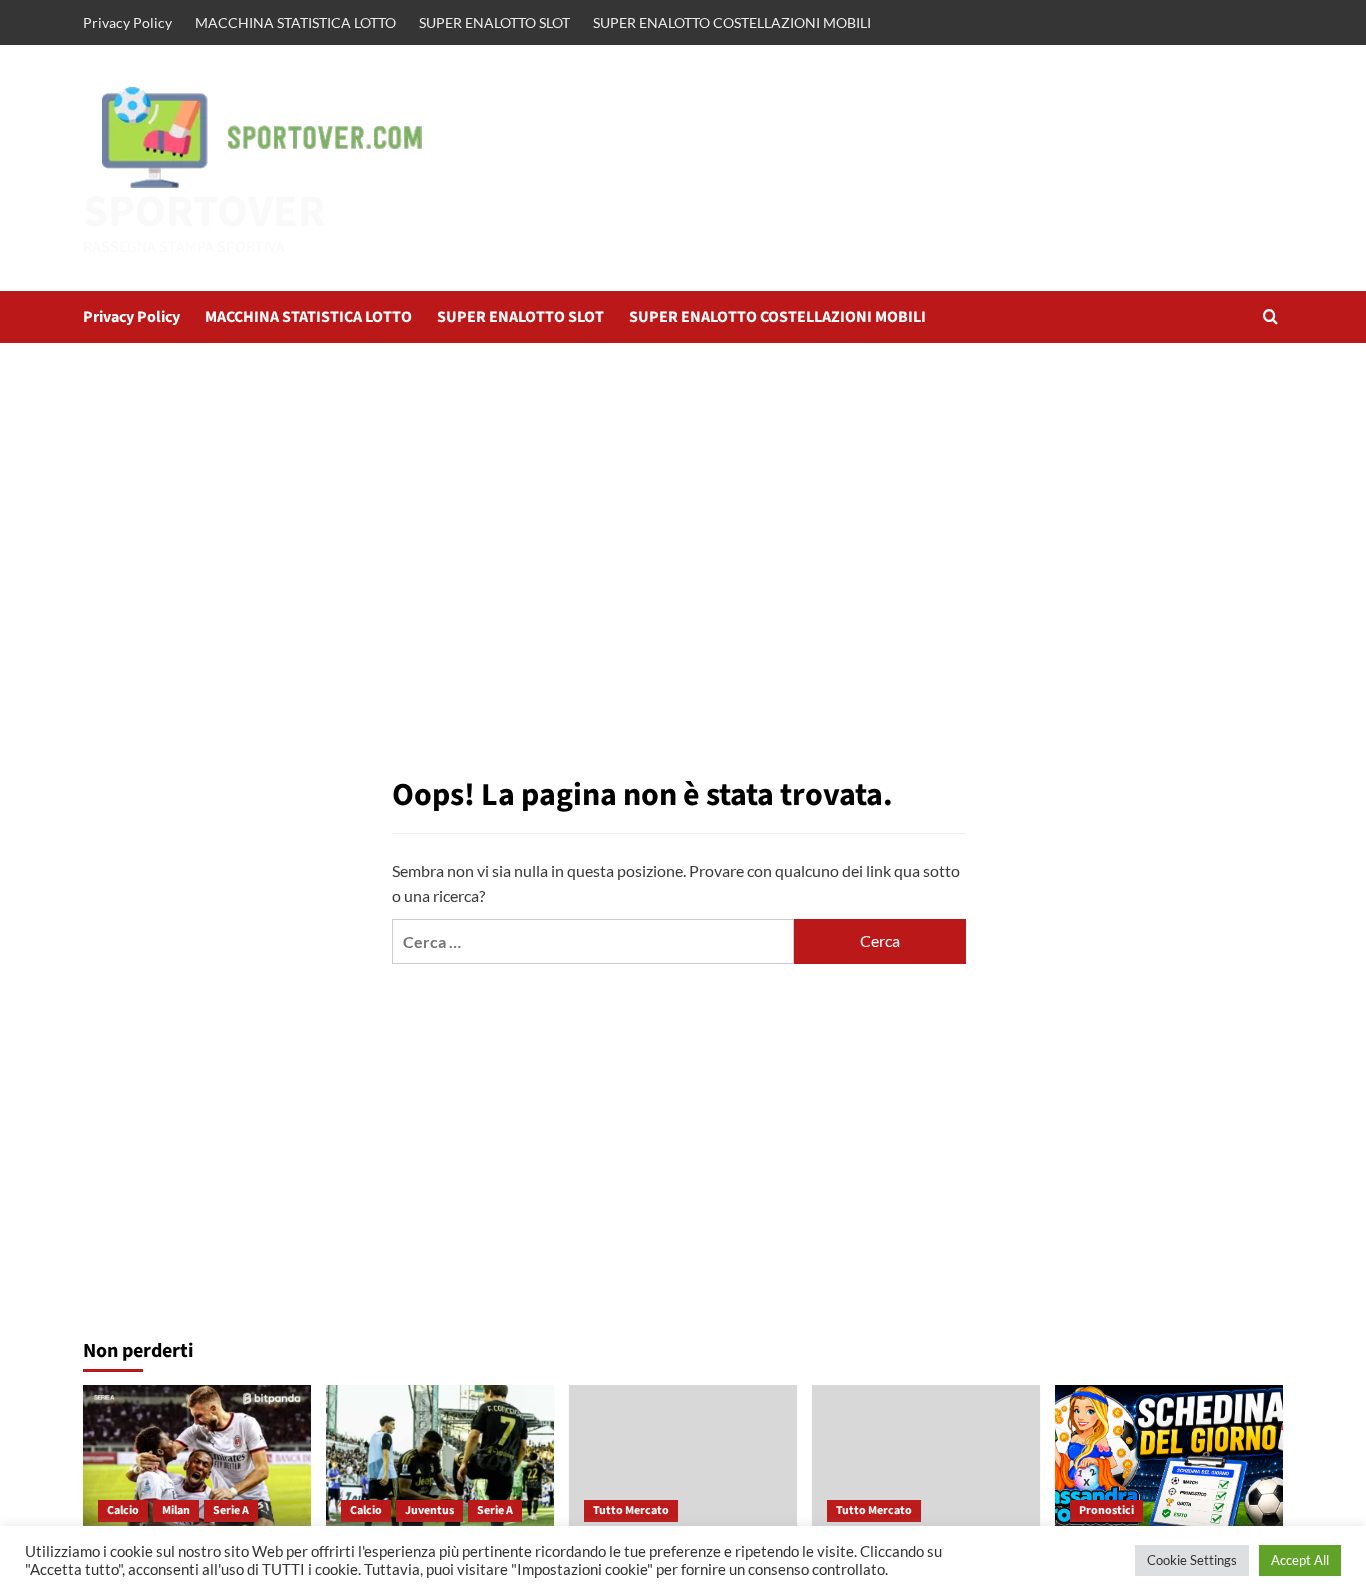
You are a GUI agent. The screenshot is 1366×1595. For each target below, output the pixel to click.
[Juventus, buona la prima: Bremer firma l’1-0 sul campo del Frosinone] (440, 1461)
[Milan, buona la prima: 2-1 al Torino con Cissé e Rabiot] (197, 1461)
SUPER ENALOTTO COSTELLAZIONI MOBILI (732, 22)
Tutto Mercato (631, 1510)
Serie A (231, 1510)
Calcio (123, 1510)
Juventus (429, 1510)
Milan (176, 1510)
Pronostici (1106, 1510)
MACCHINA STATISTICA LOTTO (295, 22)
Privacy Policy (127, 22)
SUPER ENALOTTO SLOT (494, 22)
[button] (1270, 316)
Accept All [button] (1300, 1560)
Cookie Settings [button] (1192, 1560)
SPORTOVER (204, 212)
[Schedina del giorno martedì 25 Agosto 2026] (1169, 1461)
